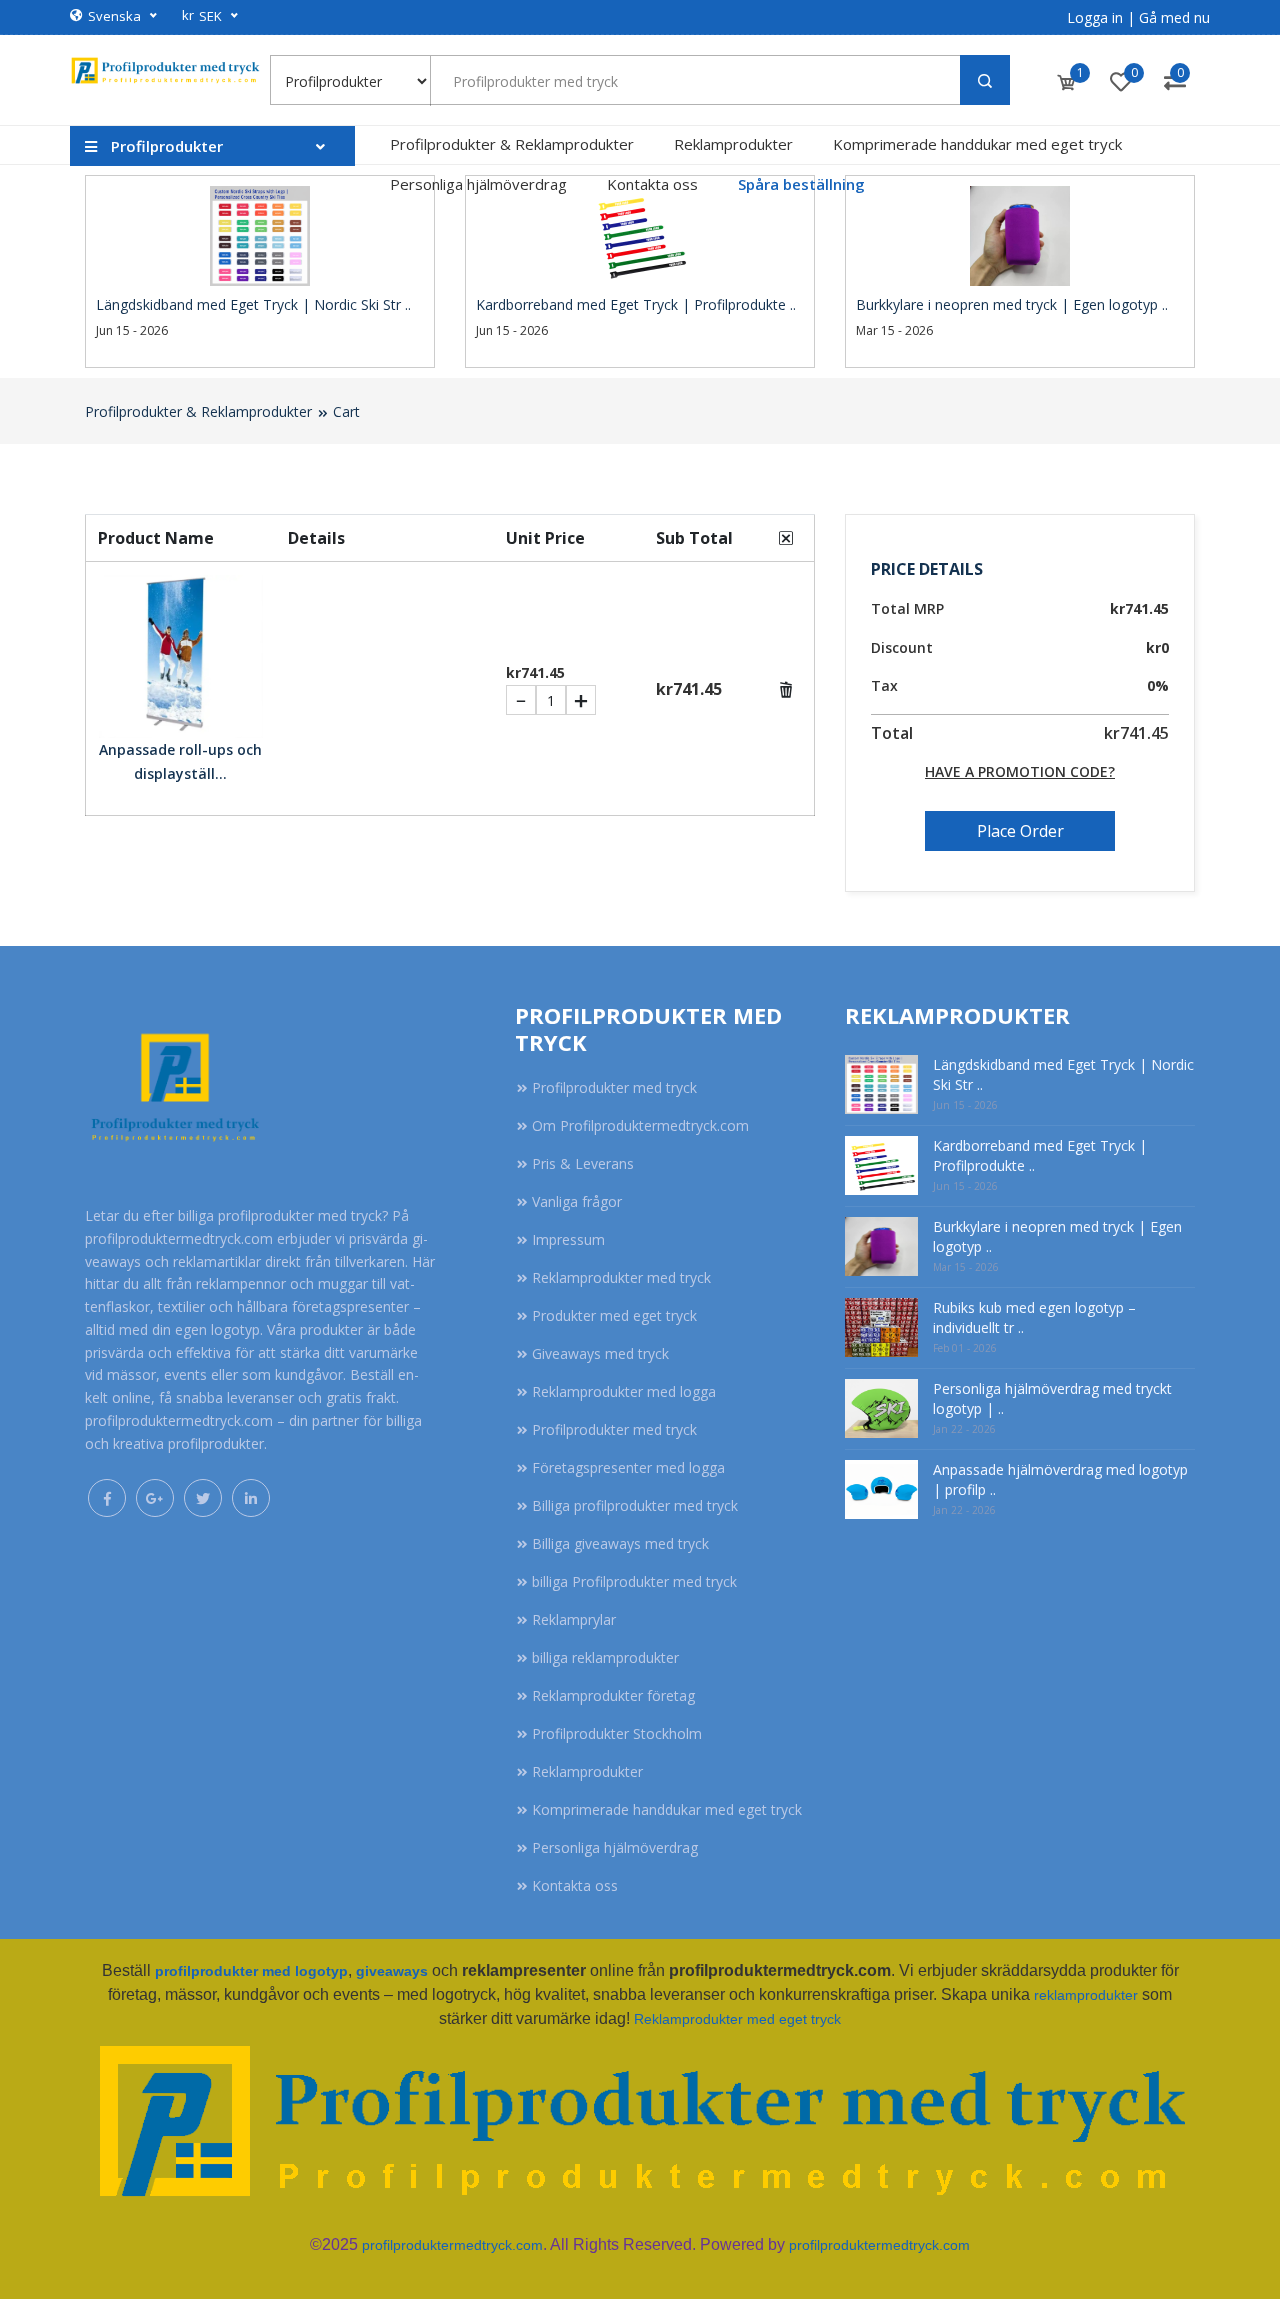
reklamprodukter (1086, 1995)
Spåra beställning (801, 184)
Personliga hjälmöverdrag (478, 184)
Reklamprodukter (733, 144)
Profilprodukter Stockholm (617, 1733)
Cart (346, 411)
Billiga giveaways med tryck (620, 1543)
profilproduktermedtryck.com (452, 2245)
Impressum (568, 1239)
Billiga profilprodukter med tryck (635, 1505)
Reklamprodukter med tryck (621, 1277)
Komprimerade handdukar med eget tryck (977, 144)
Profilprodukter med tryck (614, 1087)
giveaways (392, 1971)
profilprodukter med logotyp (251, 1971)
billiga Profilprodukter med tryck (634, 1581)
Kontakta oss (652, 184)
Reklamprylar (574, 1619)
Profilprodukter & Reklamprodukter (512, 144)
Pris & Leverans (583, 1163)
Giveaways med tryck (600, 1353)
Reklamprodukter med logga (624, 1391)
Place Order (1020, 831)
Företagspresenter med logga (628, 1467)
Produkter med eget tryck (614, 1315)
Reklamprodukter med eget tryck (737, 2019)
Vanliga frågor (577, 1201)
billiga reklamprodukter (605, 1657)
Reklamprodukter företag (613, 1695)
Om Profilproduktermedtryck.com (640, 1125)
